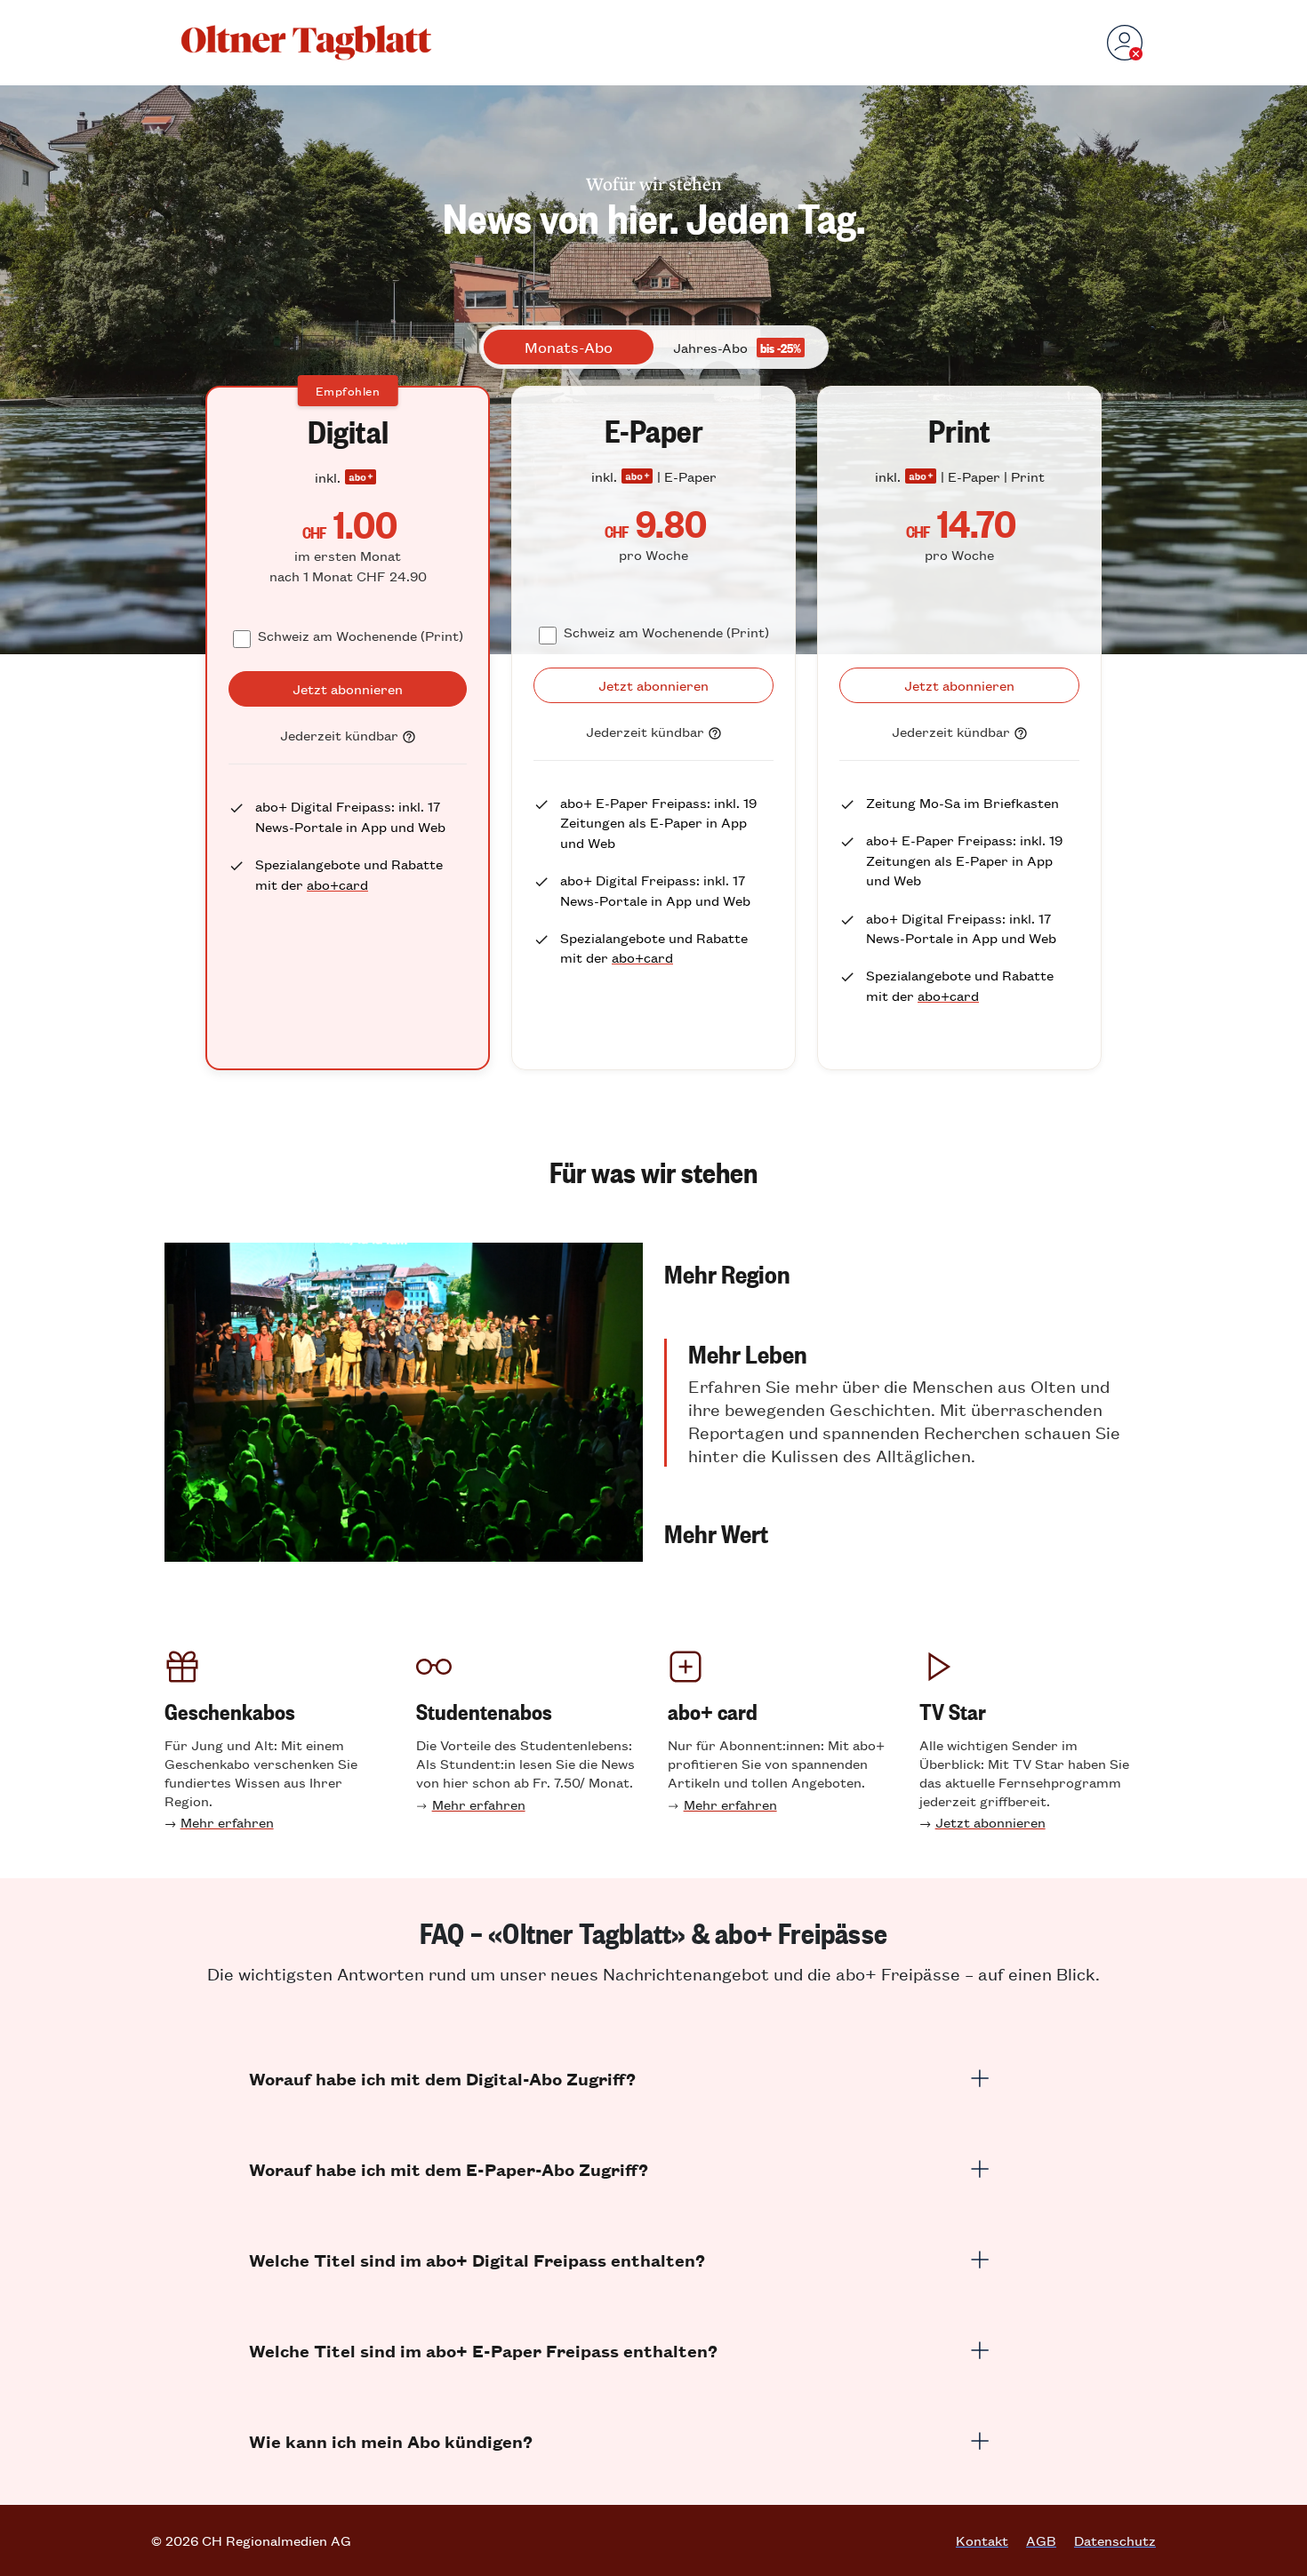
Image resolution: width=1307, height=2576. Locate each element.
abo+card (337, 884)
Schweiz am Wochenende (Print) (361, 635)
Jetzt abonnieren (990, 1822)
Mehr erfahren (227, 1822)
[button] (903, 1273)
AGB (1041, 2540)
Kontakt (982, 2540)
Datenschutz (1115, 2540)
